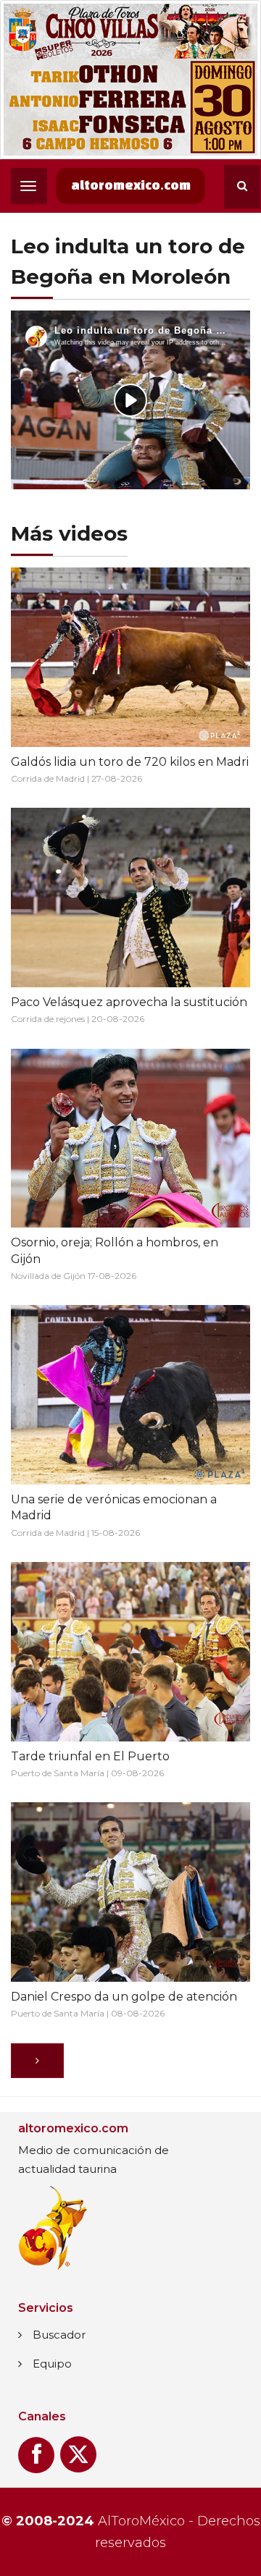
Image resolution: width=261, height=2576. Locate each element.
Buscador (59, 2335)
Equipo (52, 2364)
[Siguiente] (37, 2061)
